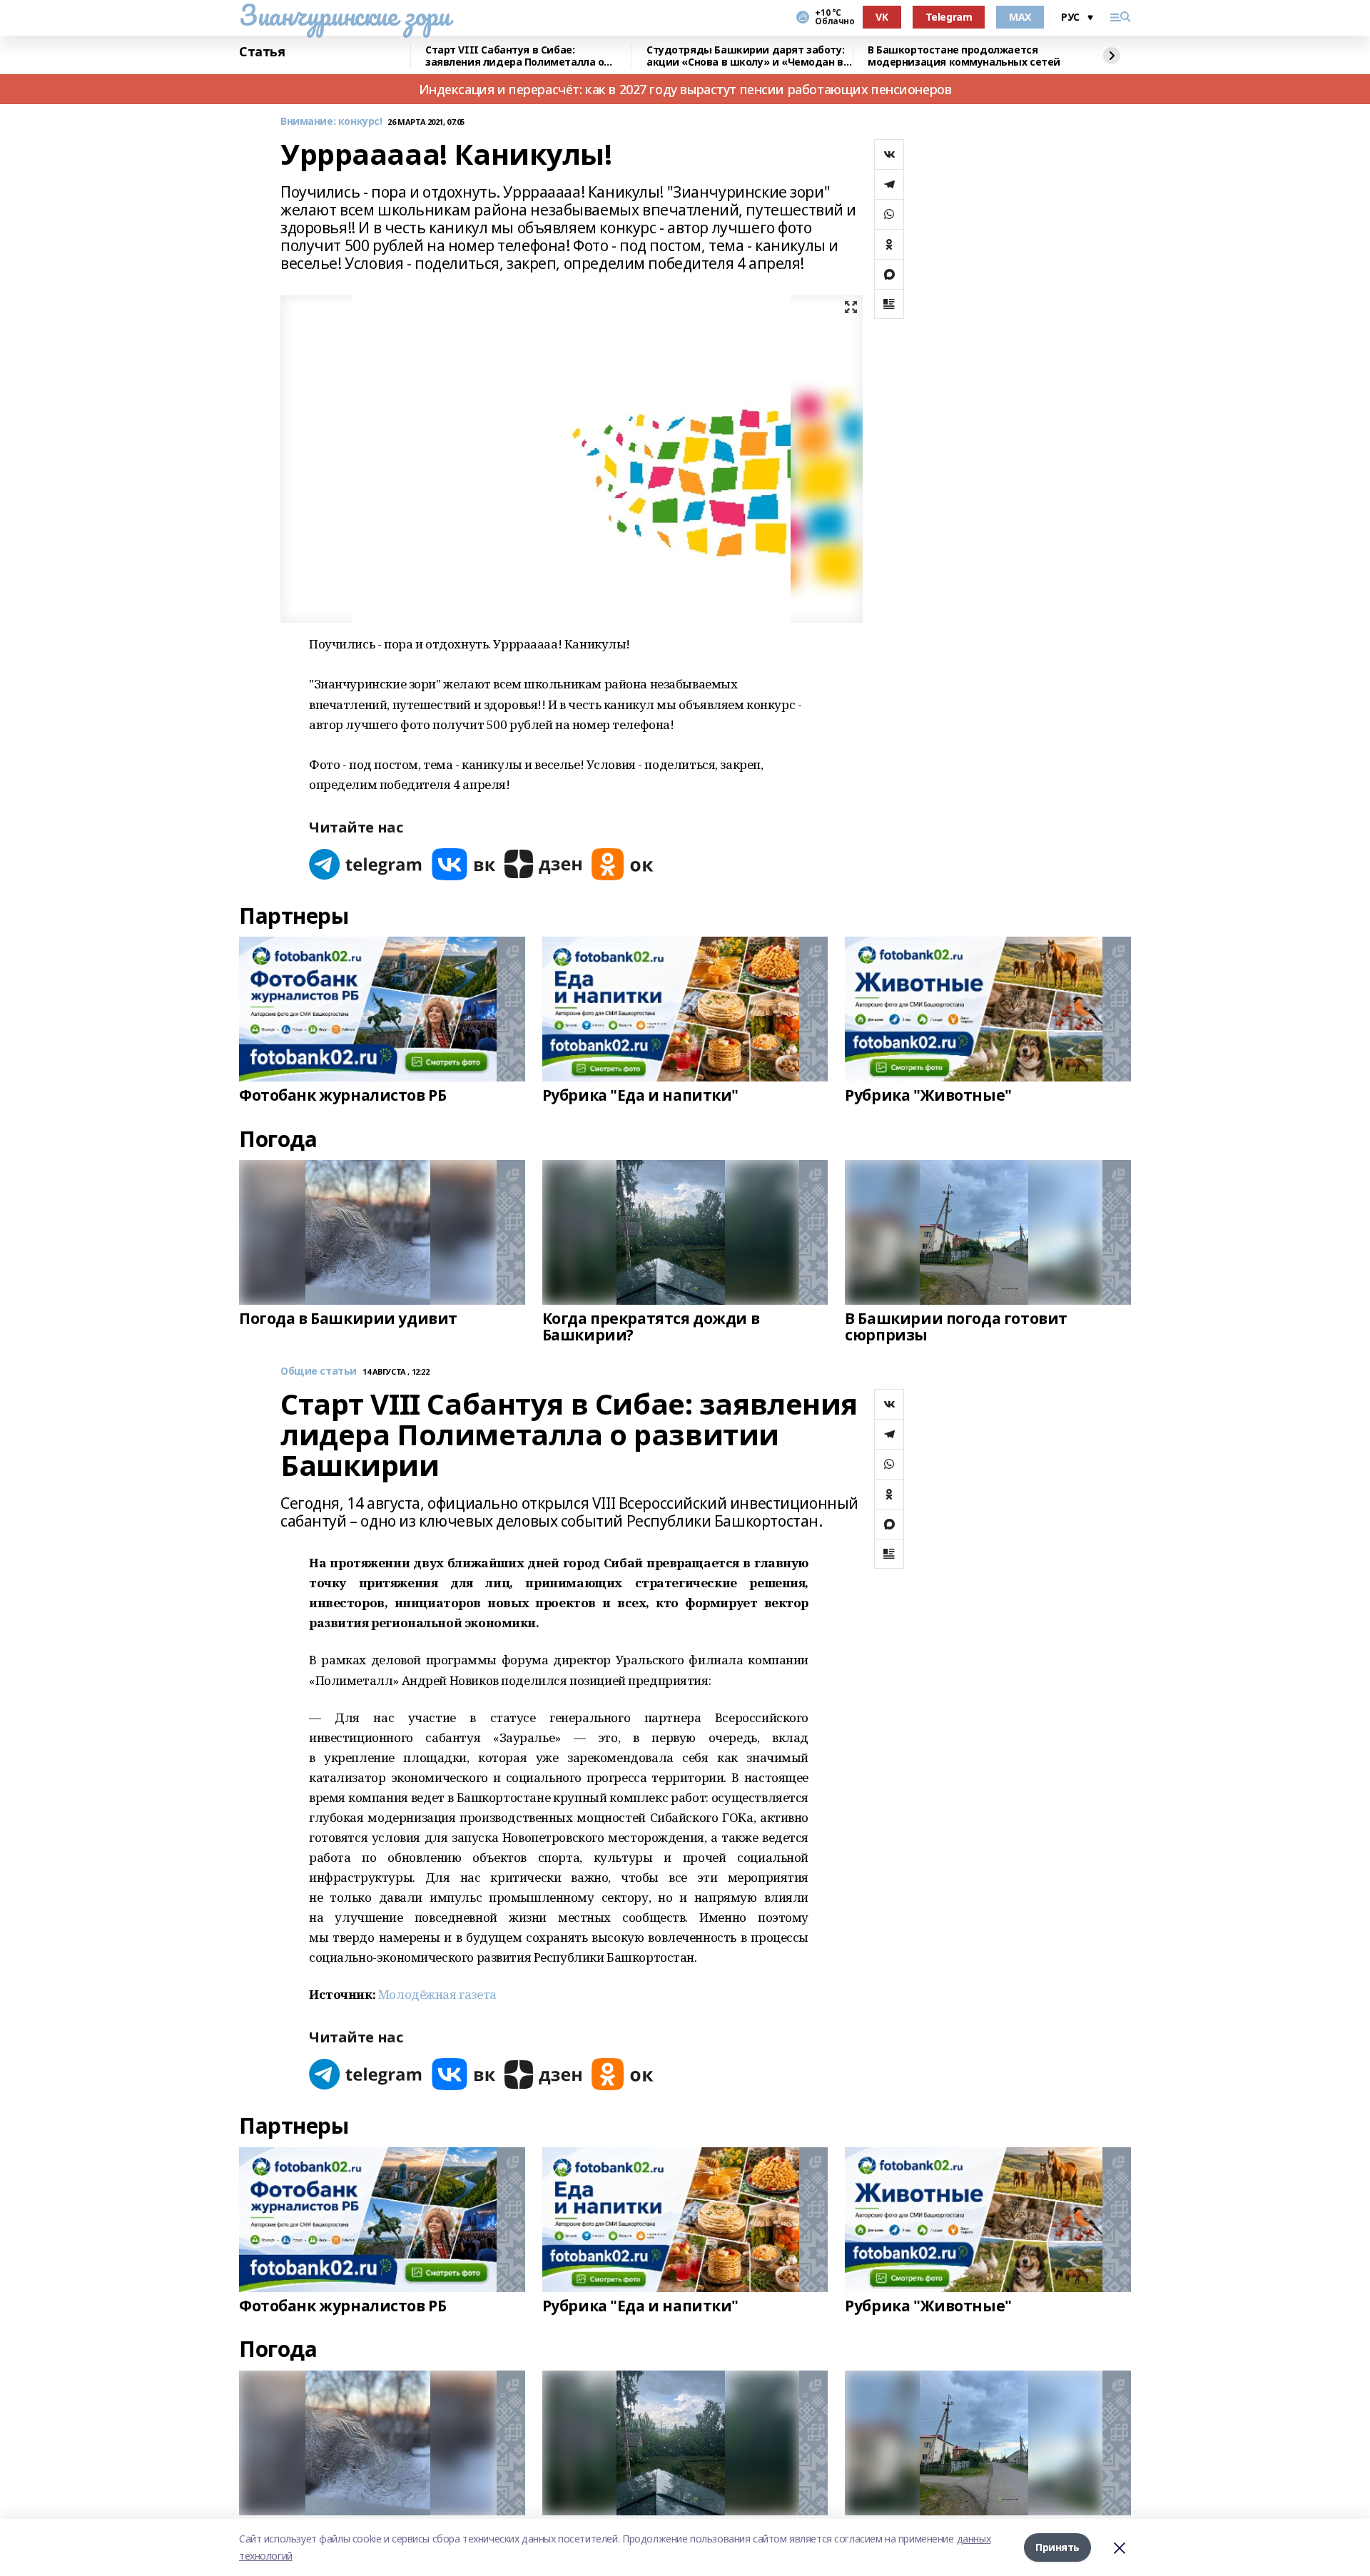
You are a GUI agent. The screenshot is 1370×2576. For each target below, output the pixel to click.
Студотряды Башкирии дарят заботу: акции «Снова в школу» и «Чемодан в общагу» (745, 56)
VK (882, 17)
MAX (1020, 17)
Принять (1057, 2547)
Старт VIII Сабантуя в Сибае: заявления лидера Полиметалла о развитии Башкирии (514, 56)
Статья (262, 52)
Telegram (949, 17)
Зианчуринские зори (344, 15)
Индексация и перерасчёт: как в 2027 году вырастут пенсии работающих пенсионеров (685, 89)
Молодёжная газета (437, 1994)
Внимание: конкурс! (331, 122)
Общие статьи (319, 1371)
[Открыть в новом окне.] (366, 864)
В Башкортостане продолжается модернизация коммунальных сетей (964, 56)
